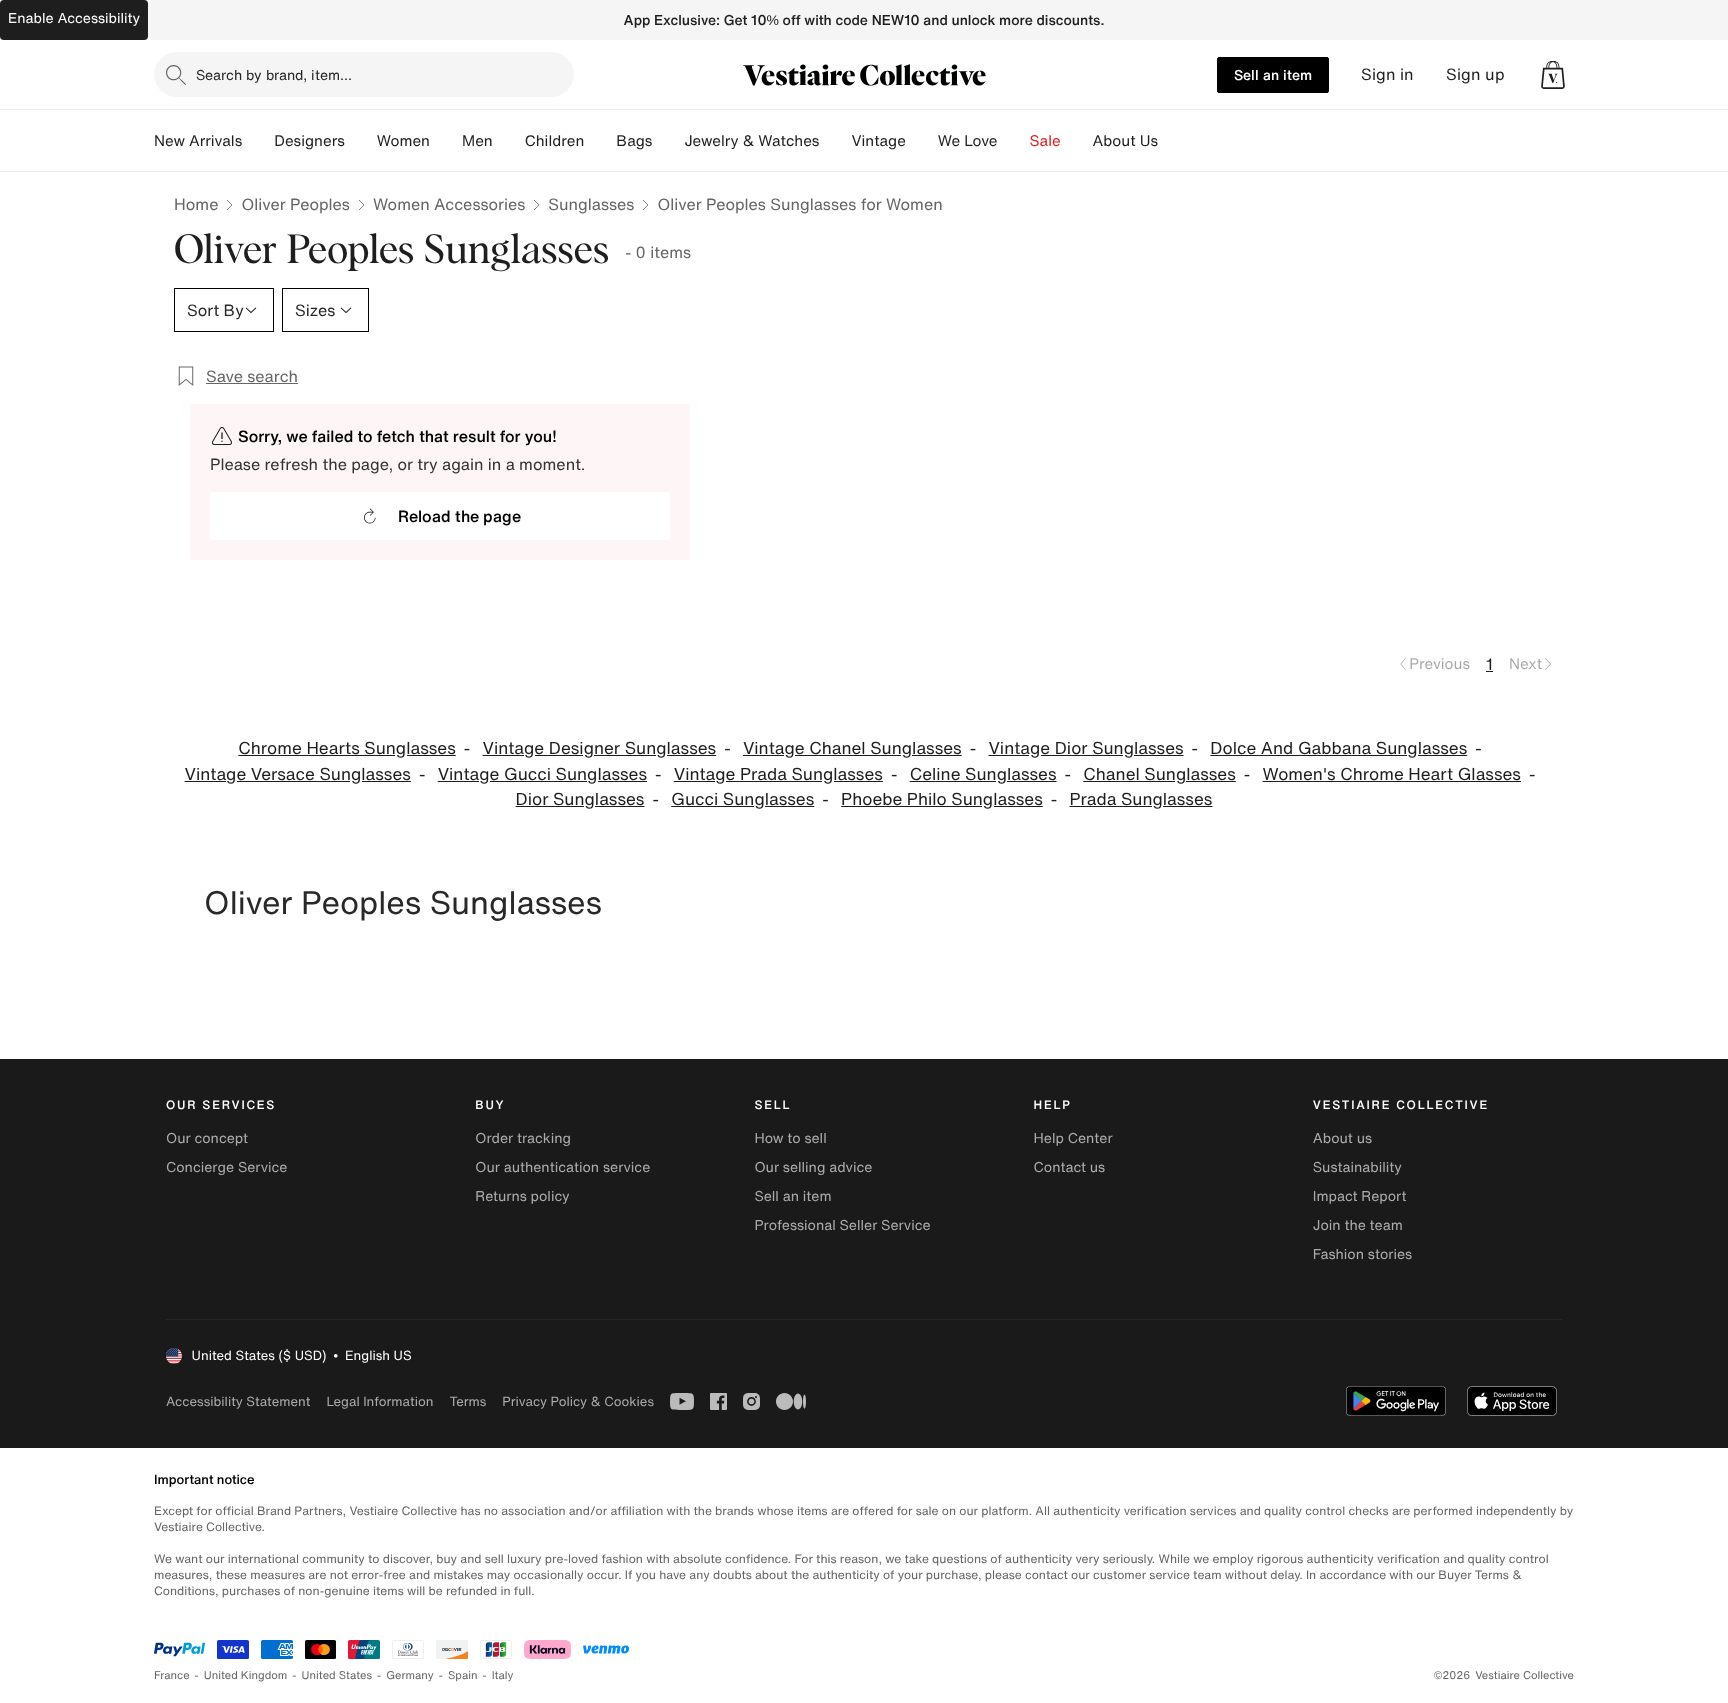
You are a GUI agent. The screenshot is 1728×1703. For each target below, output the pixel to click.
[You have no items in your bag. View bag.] (1553, 75)
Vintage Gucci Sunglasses (542, 774)
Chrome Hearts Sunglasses (346, 748)
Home (196, 204)
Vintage (878, 141)
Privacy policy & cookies (578, 1401)
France (172, 1675)
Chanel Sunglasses (1159, 774)
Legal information (379, 1401)
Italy (503, 1675)
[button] (1553, 75)
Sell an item (1273, 74)
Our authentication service (562, 1167)
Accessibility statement (238, 1401)
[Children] (600, 141)
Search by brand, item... (274, 74)
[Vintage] (922, 141)
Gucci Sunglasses (742, 799)
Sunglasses (591, 204)
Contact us (1070, 1167)
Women (403, 141)
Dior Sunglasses (580, 799)
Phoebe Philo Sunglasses (942, 799)
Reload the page (459, 516)
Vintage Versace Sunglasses (298, 774)
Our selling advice (813, 1167)
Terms (467, 1401)
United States (337, 1675)
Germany (410, 1675)
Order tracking (523, 1138)
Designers (309, 141)
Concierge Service (226, 1167)
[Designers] (361, 141)
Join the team (1358, 1225)
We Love (968, 141)
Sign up (1475, 74)
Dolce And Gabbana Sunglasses (1338, 748)
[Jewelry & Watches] (835, 141)
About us (1342, 1138)
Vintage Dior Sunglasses (1085, 748)
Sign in (1387, 74)
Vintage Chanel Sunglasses (852, 748)
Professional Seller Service (842, 1225)
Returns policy (522, 1196)
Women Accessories (449, 204)
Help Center (1073, 1138)
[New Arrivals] (258, 141)
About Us (1125, 141)
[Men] (509, 141)
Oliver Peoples (295, 204)
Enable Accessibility (74, 18)
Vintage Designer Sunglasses (600, 748)
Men (477, 141)
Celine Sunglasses (983, 774)
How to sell (790, 1138)
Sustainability (1357, 1167)
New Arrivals (198, 141)
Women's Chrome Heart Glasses (1392, 774)
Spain (463, 1675)
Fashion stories (1362, 1254)
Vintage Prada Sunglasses (778, 774)
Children (555, 141)
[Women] (446, 141)
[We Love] (1014, 141)
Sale (1045, 141)
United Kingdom (246, 1675)
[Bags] (668, 141)
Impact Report (1360, 1196)
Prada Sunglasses (1141, 799)
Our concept (207, 1138)
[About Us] (1174, 141)
